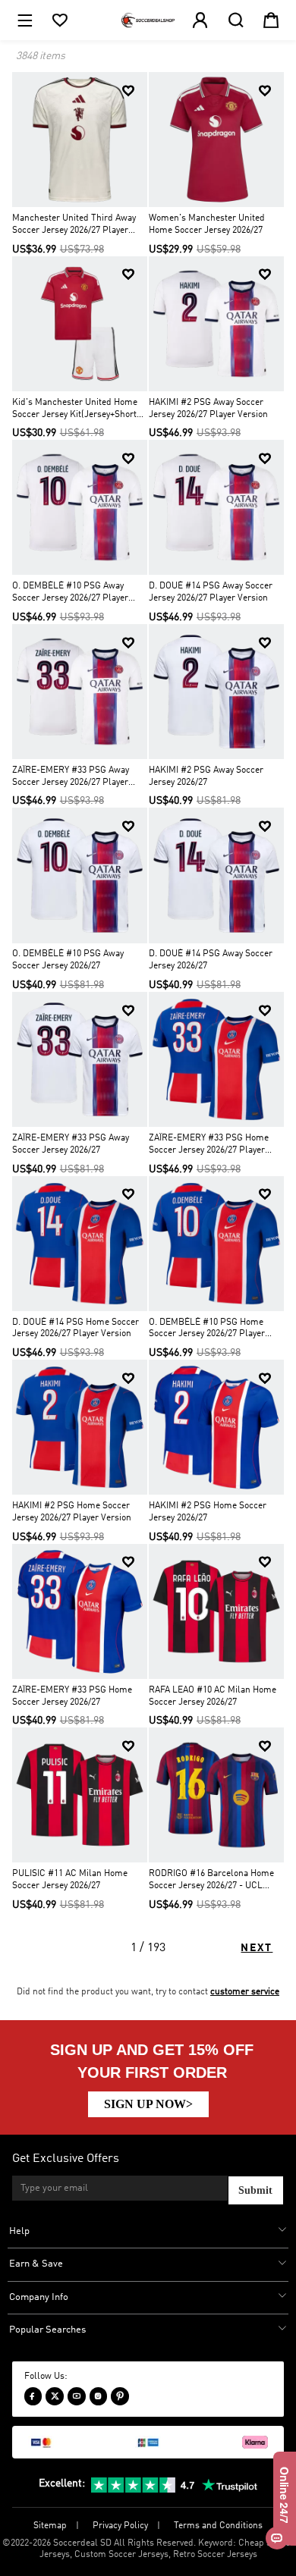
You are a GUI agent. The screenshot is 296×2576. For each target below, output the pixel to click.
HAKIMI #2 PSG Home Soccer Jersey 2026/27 (208, 1512)
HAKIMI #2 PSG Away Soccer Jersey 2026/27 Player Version (208, 409)
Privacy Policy (120, 2526)
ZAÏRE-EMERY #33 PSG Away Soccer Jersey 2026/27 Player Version (71, 778)
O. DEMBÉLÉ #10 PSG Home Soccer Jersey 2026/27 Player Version (207, 1330)
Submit (255, 2190)
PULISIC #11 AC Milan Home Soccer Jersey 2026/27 (70, 1880)
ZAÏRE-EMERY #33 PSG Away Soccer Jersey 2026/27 (71, 1144)
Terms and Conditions (218, 2526)
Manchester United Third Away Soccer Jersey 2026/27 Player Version (74, 226)
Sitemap (50, 2526)
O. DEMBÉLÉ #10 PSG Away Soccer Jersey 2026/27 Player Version (70, 593)
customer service (245, 1992)
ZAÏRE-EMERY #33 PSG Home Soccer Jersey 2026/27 (72, 1696)
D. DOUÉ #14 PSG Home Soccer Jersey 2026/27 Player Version (76, 1329)
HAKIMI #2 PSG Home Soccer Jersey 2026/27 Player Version (72, 1512)
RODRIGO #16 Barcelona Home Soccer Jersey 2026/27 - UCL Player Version (211, 1881)
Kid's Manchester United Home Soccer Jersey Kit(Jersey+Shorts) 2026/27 (78, 410)
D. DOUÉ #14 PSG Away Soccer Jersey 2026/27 (211, 960)
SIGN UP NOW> (148, 2104)
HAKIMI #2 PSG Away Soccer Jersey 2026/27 (206, 777)
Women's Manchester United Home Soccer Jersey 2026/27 (207, 224)
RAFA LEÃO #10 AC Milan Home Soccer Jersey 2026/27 (213, 1696)
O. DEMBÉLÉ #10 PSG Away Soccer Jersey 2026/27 (68, 960)
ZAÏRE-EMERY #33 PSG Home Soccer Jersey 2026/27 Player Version (209, 1145)
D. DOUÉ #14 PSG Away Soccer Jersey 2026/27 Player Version (211, 592)
